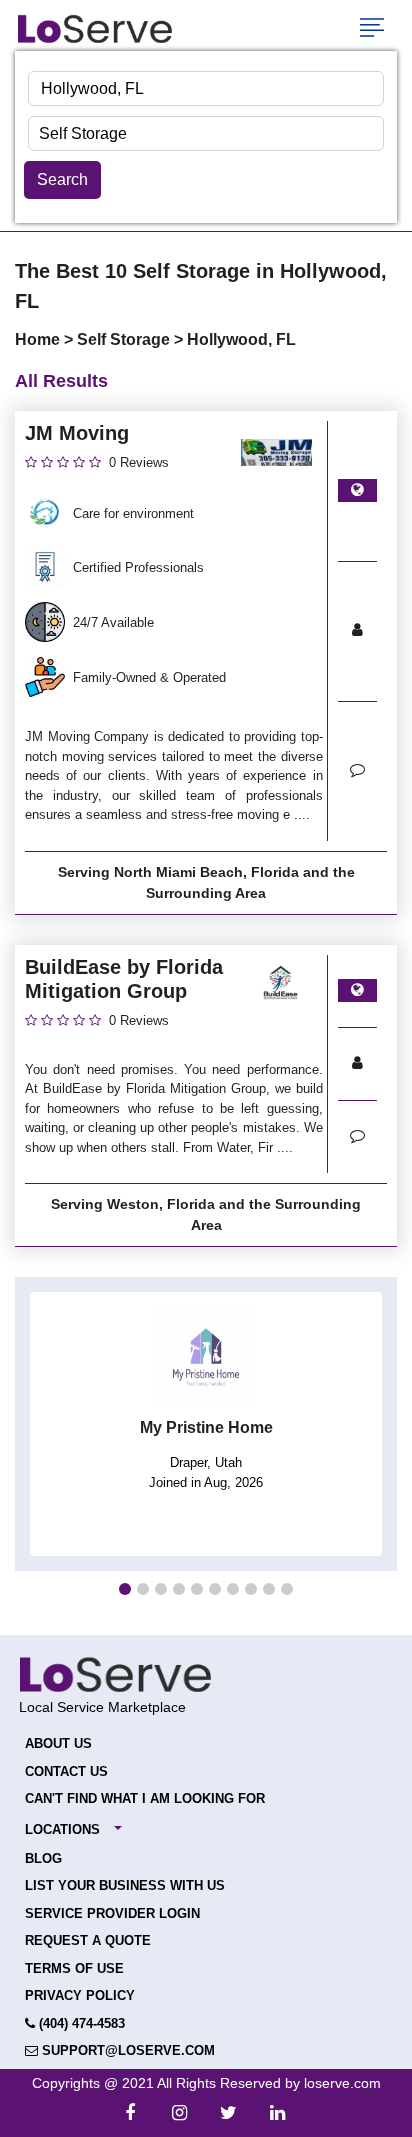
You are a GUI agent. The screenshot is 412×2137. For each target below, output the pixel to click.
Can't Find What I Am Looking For (145, 1798)
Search (62, 179)
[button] (125, 1589)
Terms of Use (74, 1968)
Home (39, 339)
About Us (58, 1743)
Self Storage (125, 339)
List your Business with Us (125, 1885)
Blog (43, 1858)
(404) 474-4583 (80, 2023)
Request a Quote (88, 1940)
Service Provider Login (112, 1913)
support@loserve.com (126, 2050)
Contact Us (66, 1771)
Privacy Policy (80, 1995)
